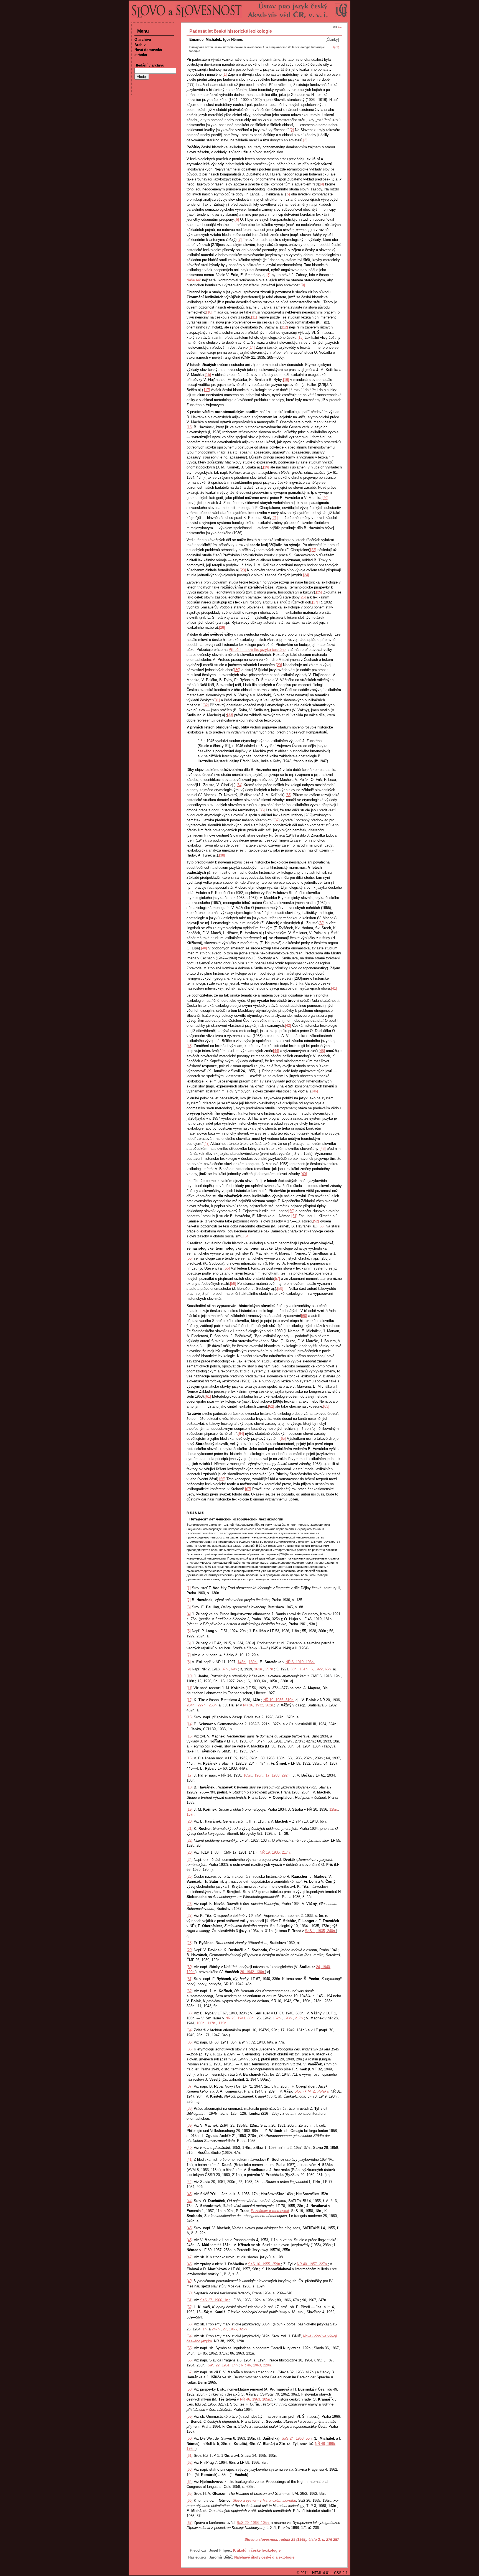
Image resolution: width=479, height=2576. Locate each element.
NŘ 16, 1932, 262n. (259, 1705)
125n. (334, 1809)
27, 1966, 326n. (235, 2329)
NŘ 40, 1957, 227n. (312, 2264)
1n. (205, 2329)
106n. (201, 2023)
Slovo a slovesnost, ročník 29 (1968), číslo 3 (282, 2540)
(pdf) (336, 47)
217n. (299, 2018)
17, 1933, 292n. (278, 1775)
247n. (216, 2329)
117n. (212, 2023)
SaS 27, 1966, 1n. (215, 2300)
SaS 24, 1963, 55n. (297, 2438)
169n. (253, 1662)
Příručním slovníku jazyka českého (257, 650)
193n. (288, 2018)
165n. (248, 1775)
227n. (202, 1705)
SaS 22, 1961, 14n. (223, 2365)
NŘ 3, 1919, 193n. (300, 1662)
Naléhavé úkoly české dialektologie (264, 2557)
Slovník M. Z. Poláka (311, 2091)
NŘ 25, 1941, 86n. (240, 2018)
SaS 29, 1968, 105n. (253, 2523)
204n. (191, 1705)
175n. (223, 2023)
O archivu (143, 40)
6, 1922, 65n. (321, 1669)
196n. (259, 1775)
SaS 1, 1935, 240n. (320, 1931)
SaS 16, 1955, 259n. (265, 2264)
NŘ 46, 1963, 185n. (256, 2399)
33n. (294, 1669)
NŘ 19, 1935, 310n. (279, 1700)
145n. (242, 1662)
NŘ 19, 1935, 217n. (275, 1852)
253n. (213, 1705)
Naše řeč (194, 280)
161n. (259, 1669)
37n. (225, 1669)
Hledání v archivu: (150, 65)
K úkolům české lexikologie (257, 2550)
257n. (270, 1669)
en (335, 26)
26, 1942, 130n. (253, 1972)
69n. (234, 1669)
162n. (277, 2018)
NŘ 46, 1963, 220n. (256, 2365)
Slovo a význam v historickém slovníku (264, 2500)
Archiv (140, 45)
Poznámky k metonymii (270, 2211)
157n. (191, 1814)
